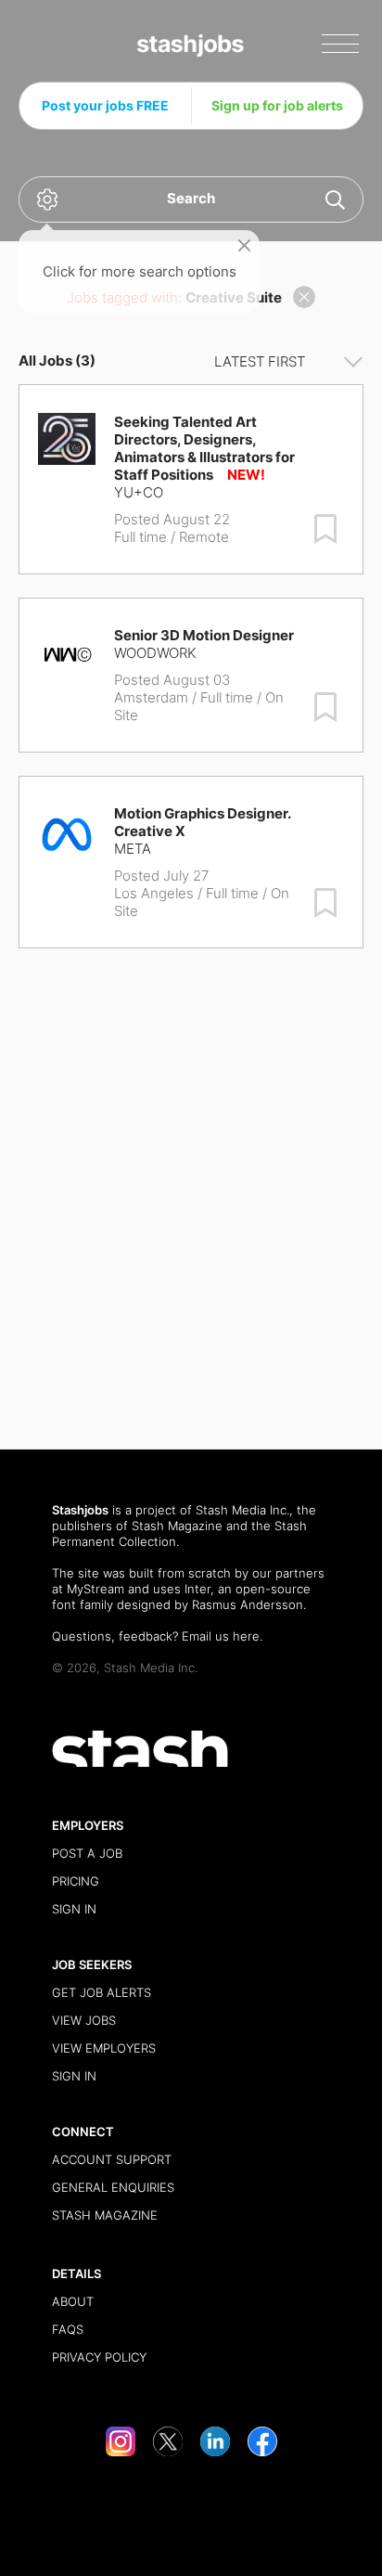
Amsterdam (151, 697)
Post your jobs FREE (105, 105)
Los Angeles (154, 893)
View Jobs (84, 2020)
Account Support (112, 2159)
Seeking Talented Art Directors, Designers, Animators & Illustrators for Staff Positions (204, 448)
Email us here (221, 1636)
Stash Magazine (177, 1526)
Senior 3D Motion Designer (204, 635)
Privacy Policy (99, 2357)
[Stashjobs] (191, 46)
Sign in (74, 1909)
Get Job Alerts (102, 1992)
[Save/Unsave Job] (325, 529)
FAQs (68, 2329)
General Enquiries (113, 2187)
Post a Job (87, 1853)
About (73, 2301)
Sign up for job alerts (277, 105)
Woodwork (155, 653)
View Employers (104, 2048)
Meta (133, 849)
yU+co (139, 492)
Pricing (76, 1881)
